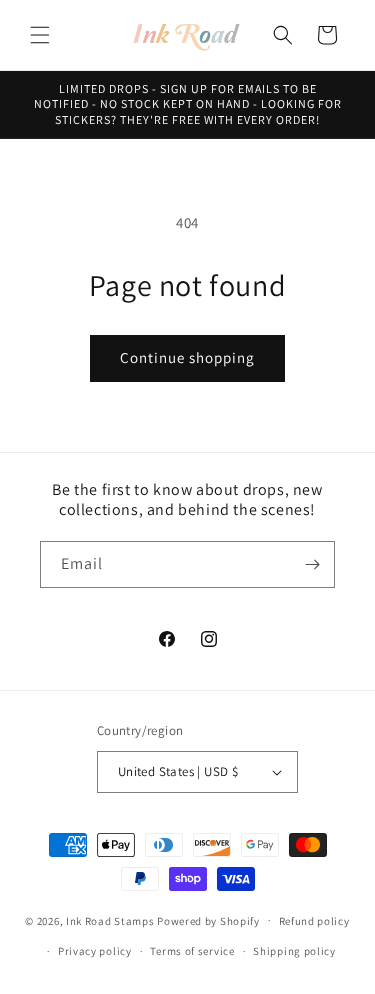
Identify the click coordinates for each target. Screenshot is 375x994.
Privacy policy (95, 951)
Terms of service (192, 951)
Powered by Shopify (208, 920)
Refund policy (314, 921)
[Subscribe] (312, 564)
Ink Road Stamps (110, 920)
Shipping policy (294, 951)
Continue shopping (187, 357)
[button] (40, 35)
